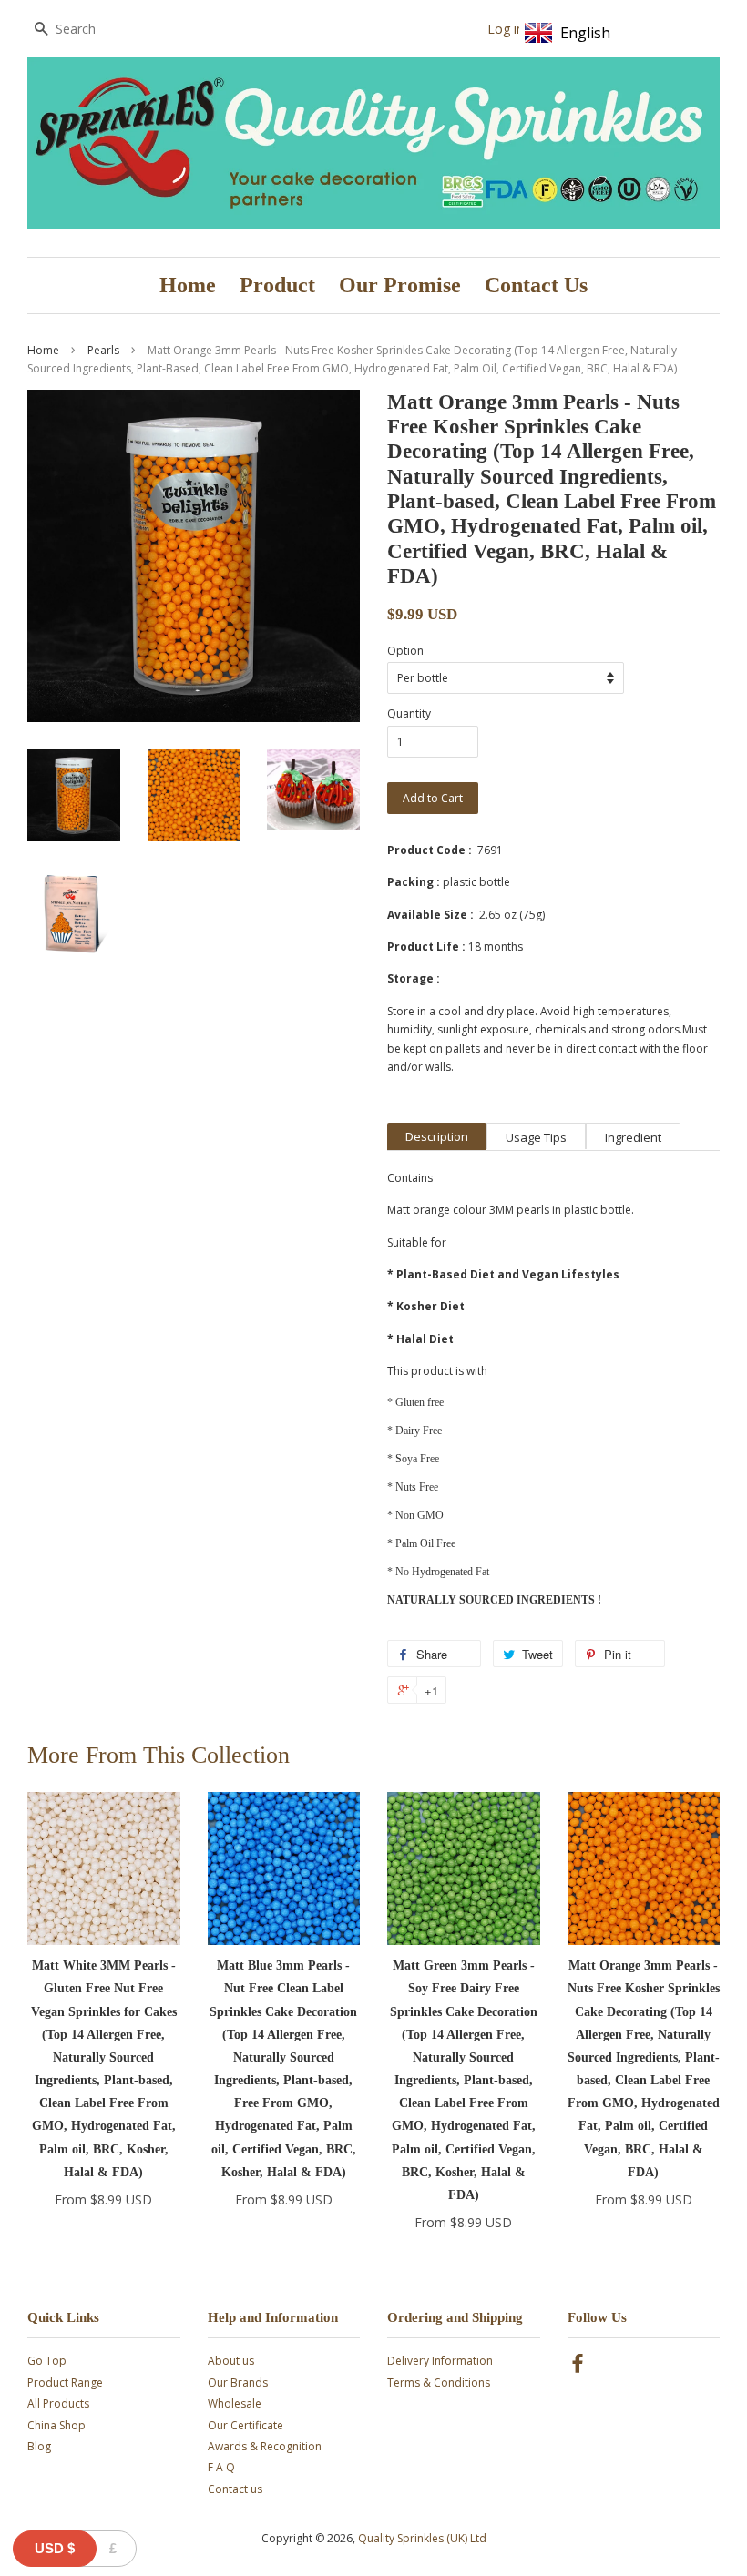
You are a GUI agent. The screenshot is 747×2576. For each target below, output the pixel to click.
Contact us (235, 2489)
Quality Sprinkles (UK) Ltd (422, 2538)
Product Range (65, 2383)
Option (405, 651)
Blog (39, 2446)
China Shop (56, 2425)
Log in (506, 29)
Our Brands (238, 2383)
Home (188, 285)
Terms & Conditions (439, 2383)
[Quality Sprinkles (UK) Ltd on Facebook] (578, 2367)
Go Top (47, 2361)
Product (277, 285)
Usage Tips (536, 1137)
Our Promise (400, 285)
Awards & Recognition (265, 2446)
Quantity (409, 713)
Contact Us (536, 285)
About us (231, 2361)
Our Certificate (246, 2425)
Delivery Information (440, 2361)
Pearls (103, 350)
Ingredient (633, 1137)
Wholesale (235, 2403)
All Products (58, 2403)
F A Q (221, 2467)
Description (437, 1136)
